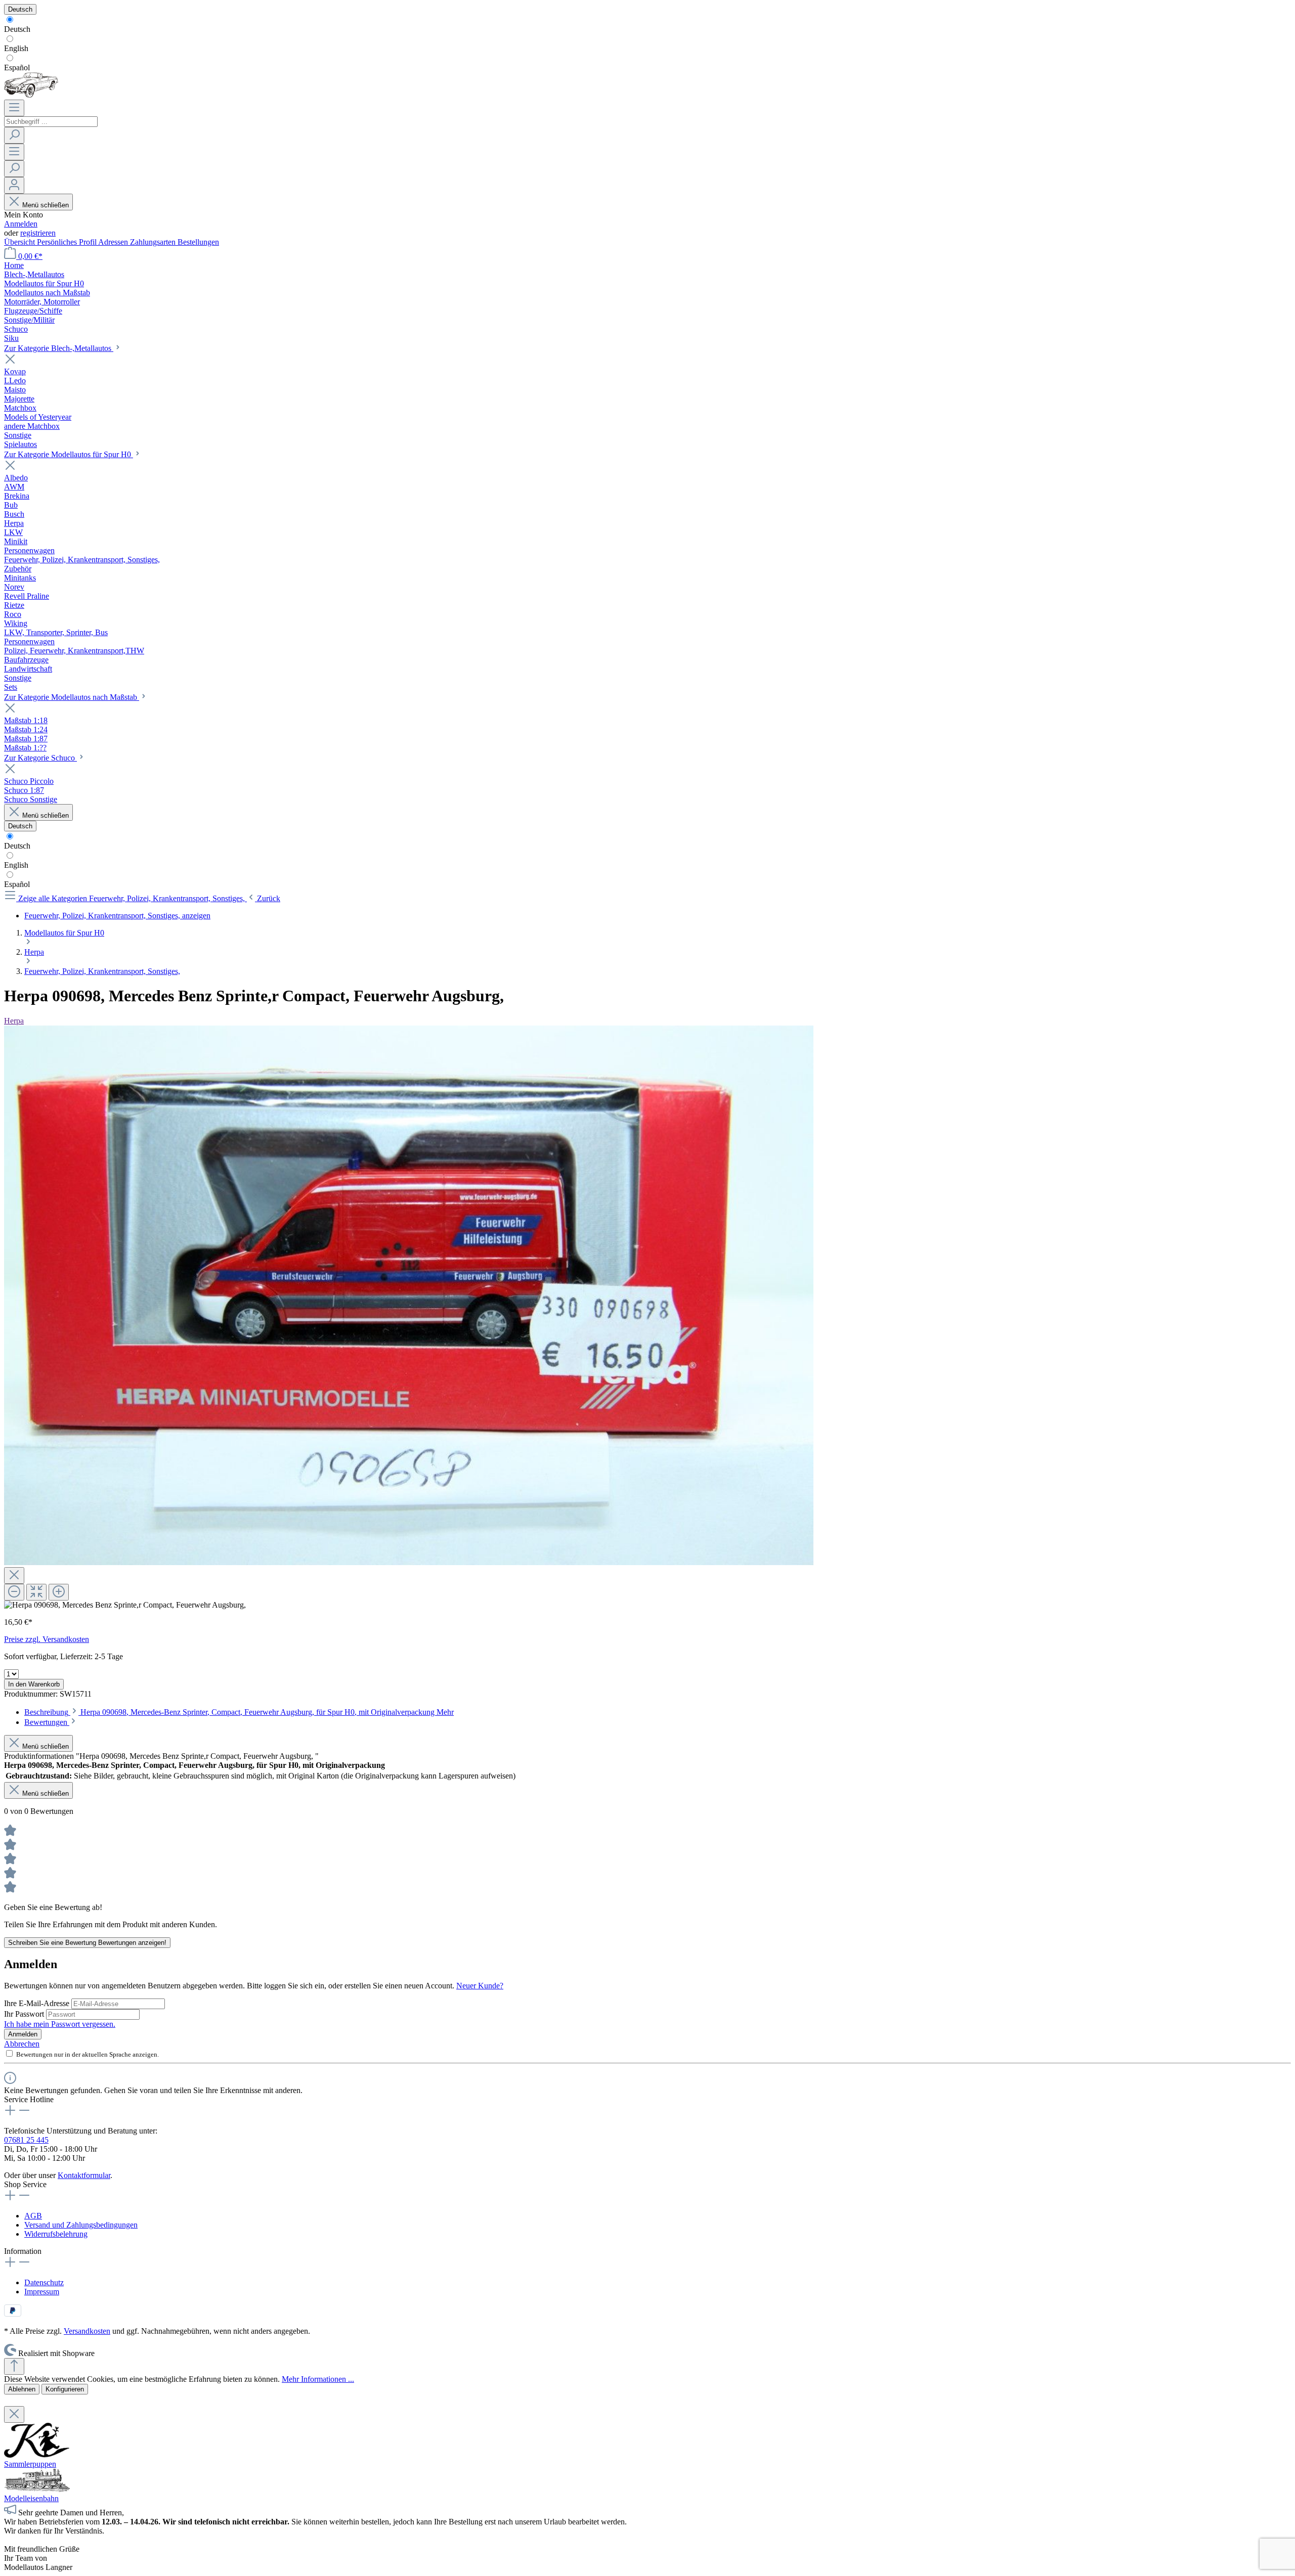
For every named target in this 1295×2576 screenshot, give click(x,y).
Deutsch (17, 29)
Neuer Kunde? (480, 1986)
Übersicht (20, 242)
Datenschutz (44, 2282)
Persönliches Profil (68, 242)
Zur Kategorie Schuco (40, 758)
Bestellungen (198, 242)
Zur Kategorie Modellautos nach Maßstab (72, 697)
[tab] (239, 1712)
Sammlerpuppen (30, 2464)
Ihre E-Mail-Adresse (38, 2003)
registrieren (38, 233)
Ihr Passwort (25, 2014)
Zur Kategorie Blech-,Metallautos (59, 348)
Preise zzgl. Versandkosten (47, 1639)
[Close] (14, 1575)
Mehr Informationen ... (318, 2379)
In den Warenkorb (34, 1684)
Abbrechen (22, 2044)
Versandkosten (87, 2331)
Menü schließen (46, 205)
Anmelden (21, 224)
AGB (33, 2216)
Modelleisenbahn (31, 2498)
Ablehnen (22, 2389)
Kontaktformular (84, 2175)
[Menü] (14, 108)
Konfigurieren (65, 2389)
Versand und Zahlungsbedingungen (81, 2225)
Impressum (42, 2292)
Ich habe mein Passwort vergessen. (60, 2024)
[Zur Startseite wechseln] (31, 95)
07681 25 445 (26, 2140)
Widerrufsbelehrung (56, 2234)
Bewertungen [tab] (47, 1722)
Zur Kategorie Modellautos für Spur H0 (69, 454)
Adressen (114, 242)
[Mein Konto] (14, 185)
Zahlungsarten (154, 242)
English (16, 48)
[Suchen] (14, 135)
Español (17, 68)
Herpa (14, 1021)
